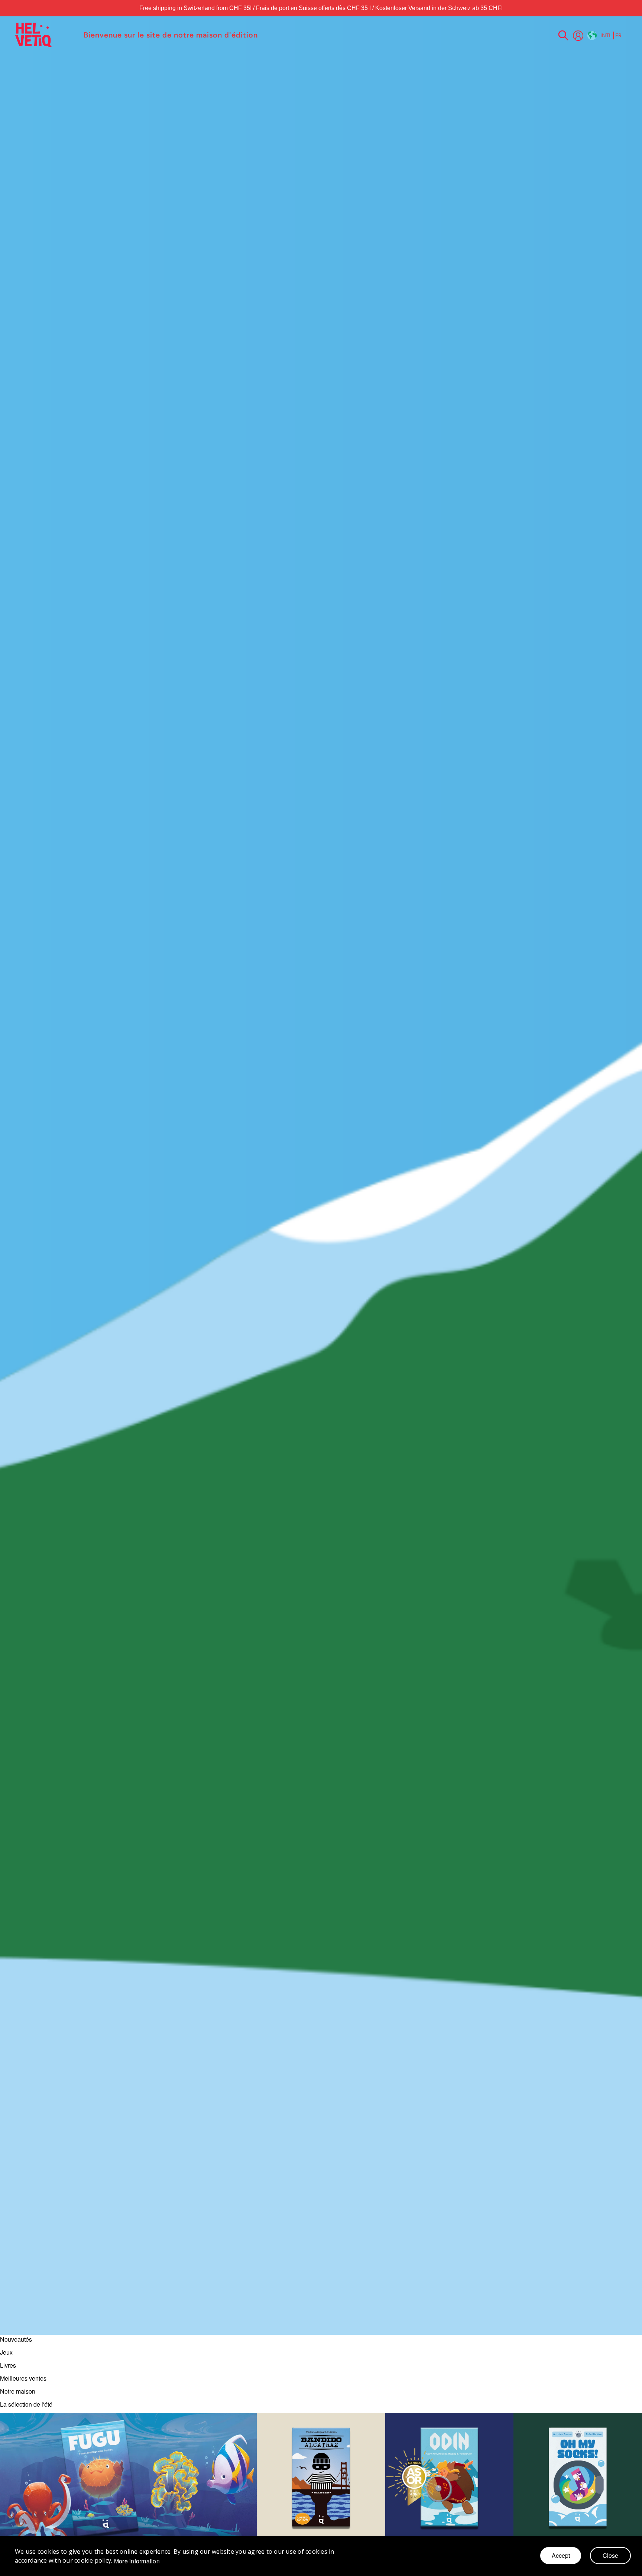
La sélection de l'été (26, 2404)
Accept (561, 2555)
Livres (8, 2365)
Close (610, 2555)
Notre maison (18, 2391)
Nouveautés (16, 2339)
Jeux (6, 2352)
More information (137, 2561)
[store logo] (46, 35)
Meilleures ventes (23, 2378)
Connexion (578, 36)
